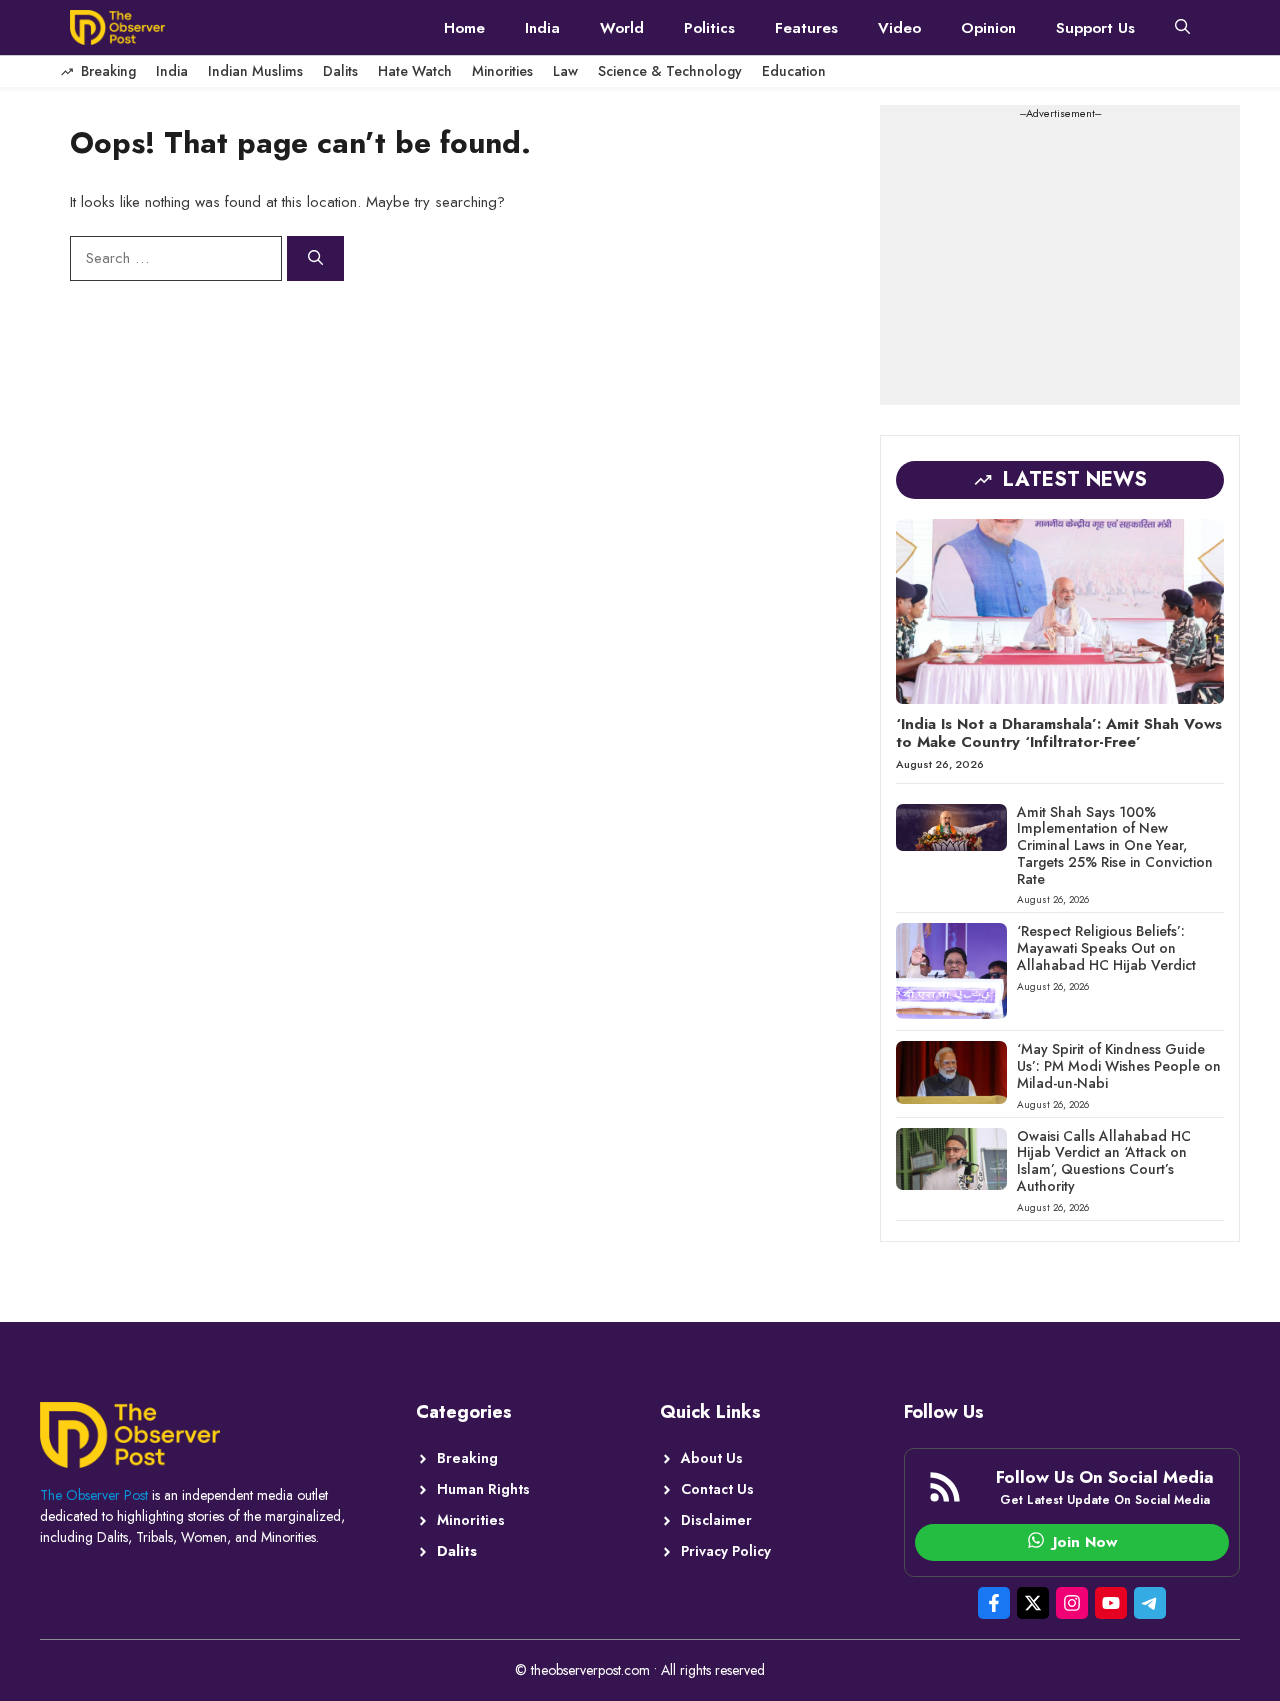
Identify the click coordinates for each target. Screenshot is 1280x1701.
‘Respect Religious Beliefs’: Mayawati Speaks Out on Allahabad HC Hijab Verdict (1106, 948)
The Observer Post (94, 1495)
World (622, 28)
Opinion (988, 28)
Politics (709, 28)
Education (794, 71)
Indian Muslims (255, 71)
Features (806, 28)
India (542, 28)
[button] (1182, 28)
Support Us (1095, 28)
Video (899, 28)
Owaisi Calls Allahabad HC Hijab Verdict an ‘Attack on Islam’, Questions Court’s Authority (1104, 1161)
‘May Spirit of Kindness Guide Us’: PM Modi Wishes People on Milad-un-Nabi (1119, 1066)
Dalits (340, 71)
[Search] (315, 258)
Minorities (502, 71)
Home (464, 28)
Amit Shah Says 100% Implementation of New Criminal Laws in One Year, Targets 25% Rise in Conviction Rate (1115, 845)
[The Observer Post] (117, 27)
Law (565, 71)
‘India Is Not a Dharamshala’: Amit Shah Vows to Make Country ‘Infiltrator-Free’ (1059, 733)
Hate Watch (415, 71)
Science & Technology (670, 71)
